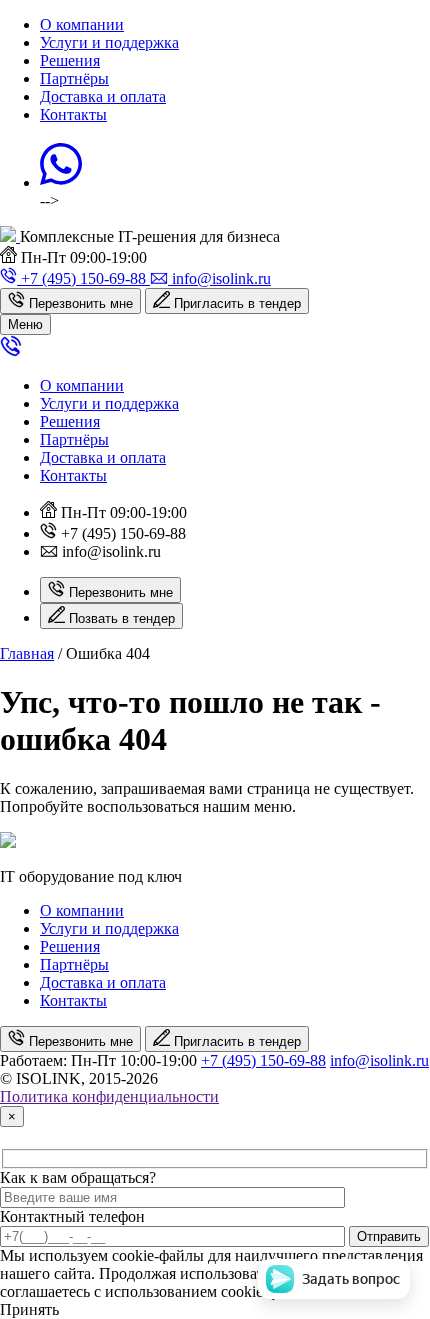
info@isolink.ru (379, 1060)
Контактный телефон (72, 1216)
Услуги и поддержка (109, 42)
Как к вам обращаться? (78, 1177)
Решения (70, 60)
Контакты (73, 114)
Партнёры (74, 78)
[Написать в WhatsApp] (61, 182)
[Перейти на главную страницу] (10, 236)
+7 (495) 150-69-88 (263, 1060)
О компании (82, 24)
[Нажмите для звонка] (11, 351)
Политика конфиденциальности (109, 1096)
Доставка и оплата (103, 96)
